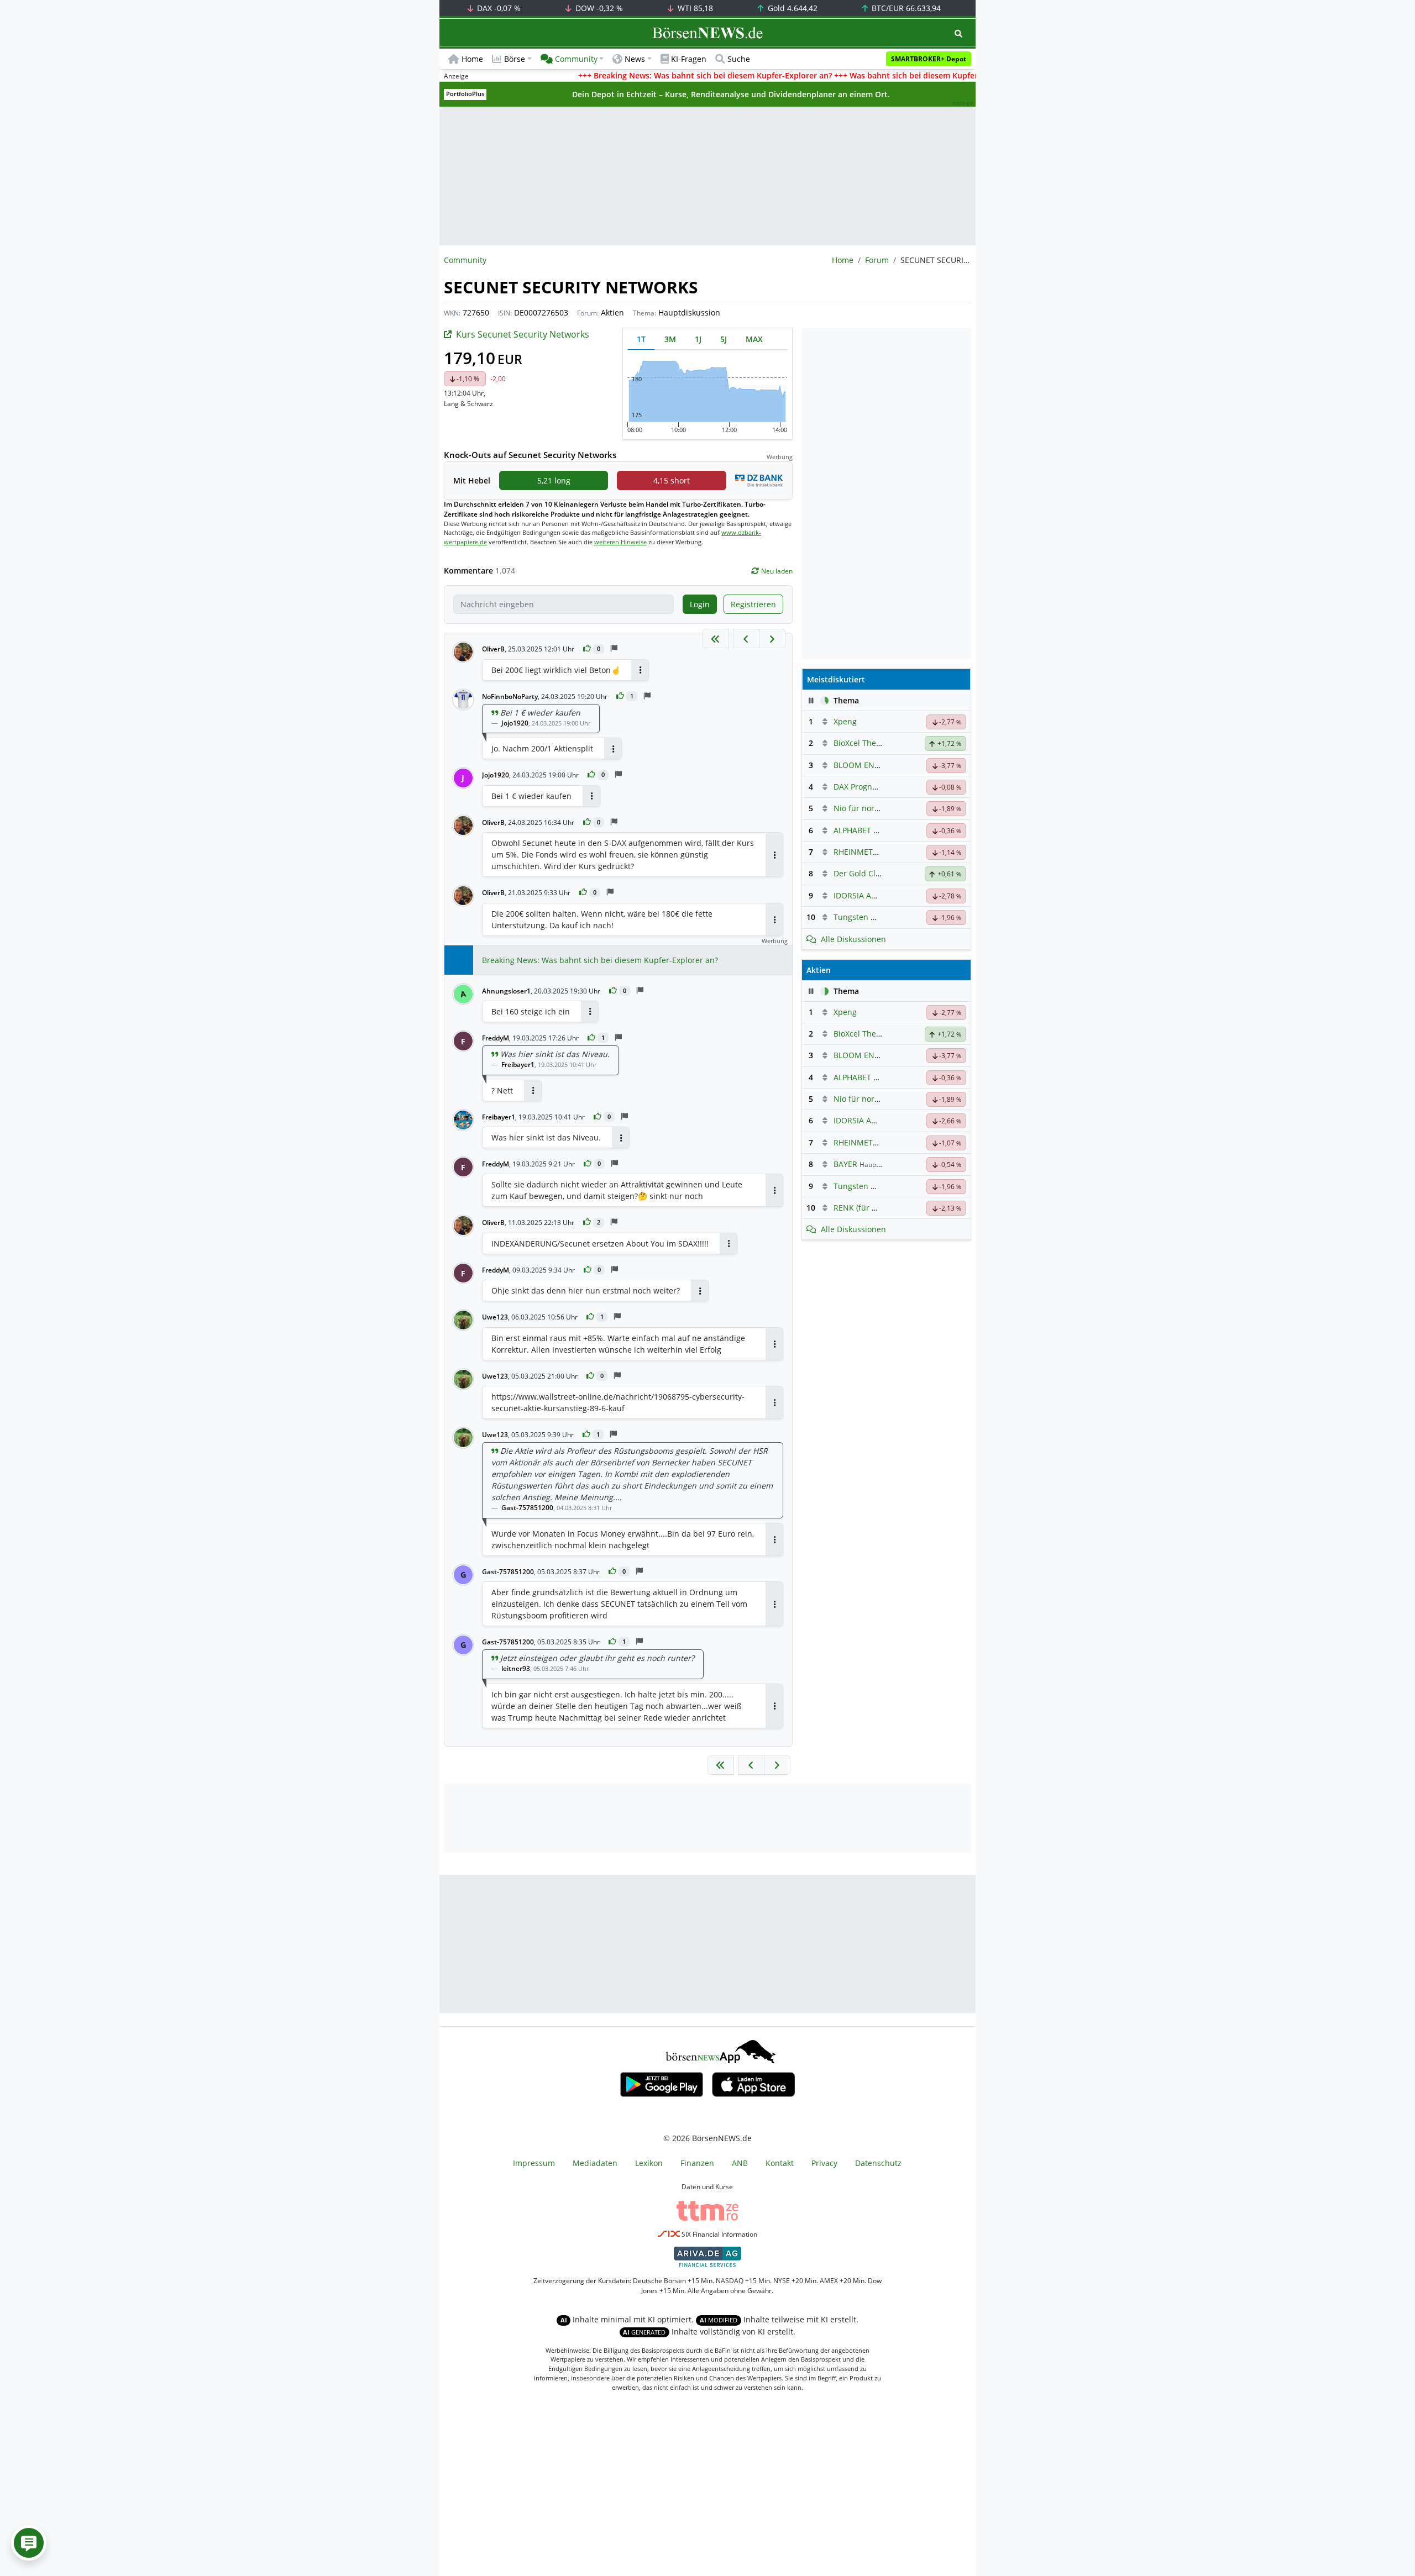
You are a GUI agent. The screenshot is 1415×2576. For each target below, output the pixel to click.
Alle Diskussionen (853, 939)
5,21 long (554, 480)
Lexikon (649, 2163)
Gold (792, 8)
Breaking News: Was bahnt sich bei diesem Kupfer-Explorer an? (600, 960)
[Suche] (958, 33)
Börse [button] (515, 59)
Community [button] (576, 59)
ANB (740, 2163)
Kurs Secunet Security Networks (523, 334)
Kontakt (780, 2163)
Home (472, 59)
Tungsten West (861, 917)
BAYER (845, 1164)
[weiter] (772, 638)
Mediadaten (595, 2163)
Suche (739, 59)
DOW (598, 8)
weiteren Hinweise (620, 542)
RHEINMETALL (860, 852)
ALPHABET (852, 830)
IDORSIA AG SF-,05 (867, 895)
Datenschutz (878, 2163)
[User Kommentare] (29, 2543)
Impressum (534, 2163)
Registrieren (753, 604)
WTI (694, 8)
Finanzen (697, 2163)
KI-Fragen (689, 59)
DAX (498, 8)
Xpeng (845, 721)
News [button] (635, 59)
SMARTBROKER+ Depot (929, 59)
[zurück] (746, 638)
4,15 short (672, 480)
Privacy (824, 2163)
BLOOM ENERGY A (867, 765)
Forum (877, 260)
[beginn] (716, 638)
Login (700, 604)
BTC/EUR (905, 8)
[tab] (641, 339)
